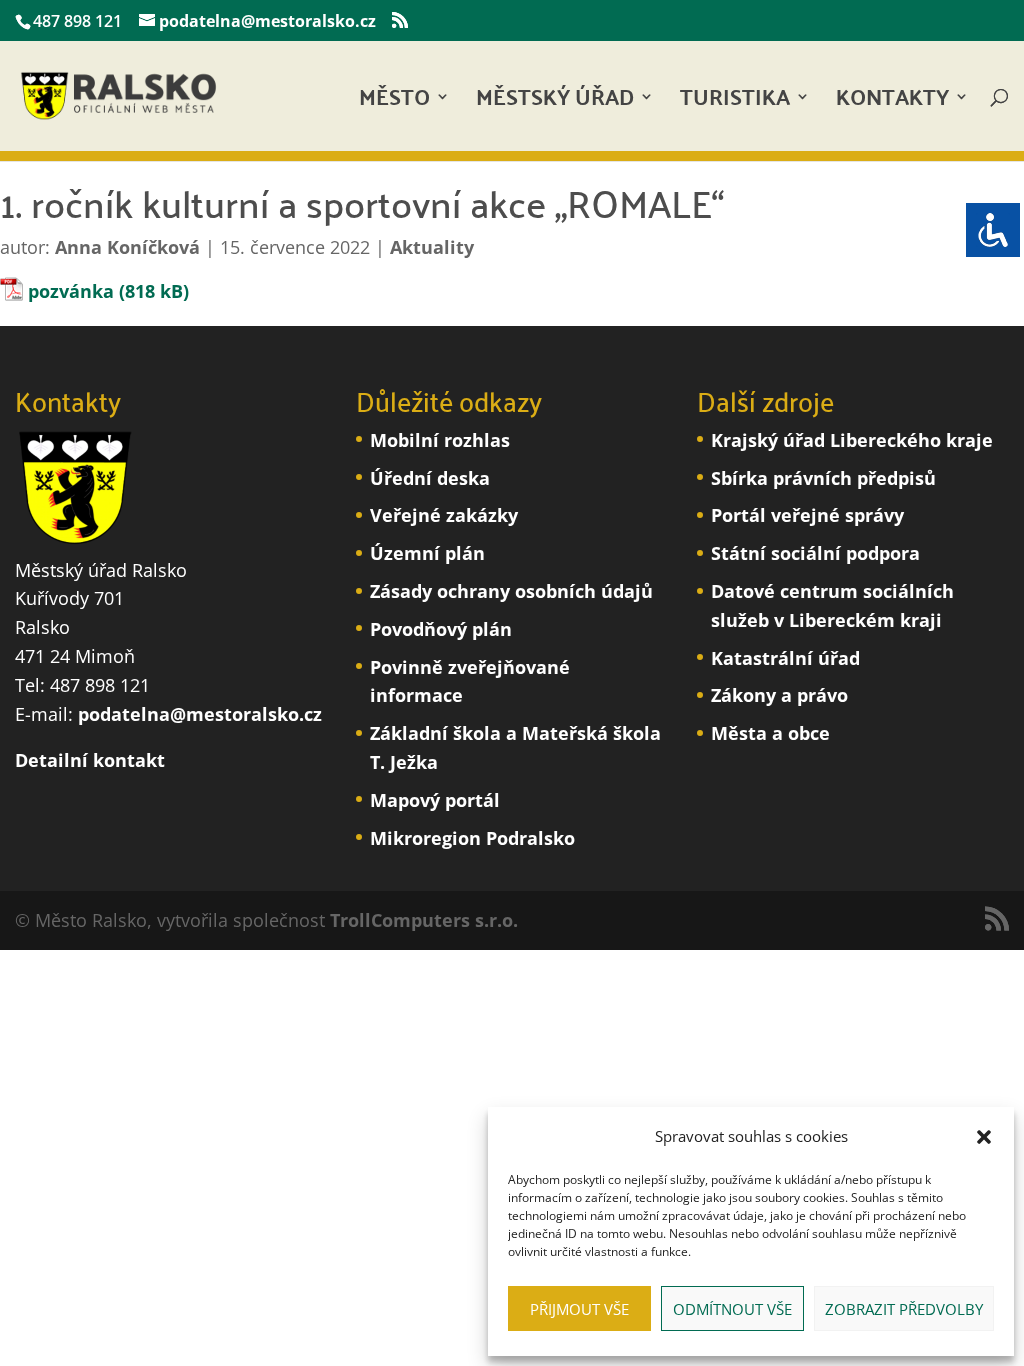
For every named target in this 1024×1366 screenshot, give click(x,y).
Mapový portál (435, 800)
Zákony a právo (779, 695)
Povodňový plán (441, 629)
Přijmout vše (579, 1309)
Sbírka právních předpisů (823, 478)
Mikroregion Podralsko (472, 838)
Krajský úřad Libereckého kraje (852, 440)
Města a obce (770, 733)
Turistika (735, 102)
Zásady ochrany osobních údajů (511, 591)
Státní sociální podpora (815, 553)
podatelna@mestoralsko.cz (200, 714)
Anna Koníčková (127, 247)
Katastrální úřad (785, 658)
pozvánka (71, 291)
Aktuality (432, 247)
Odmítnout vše (732, 1309)
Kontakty (892, 102)
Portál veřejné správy (807, 515)
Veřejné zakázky (444, 515)
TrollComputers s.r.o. (424, 920)
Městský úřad (555, 102)
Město (394, 102)
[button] (984, 1137)
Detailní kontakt (90, 760)
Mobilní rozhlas (440, 440)
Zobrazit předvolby (904, 1309)
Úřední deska (430, 478)
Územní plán (427, 553)
